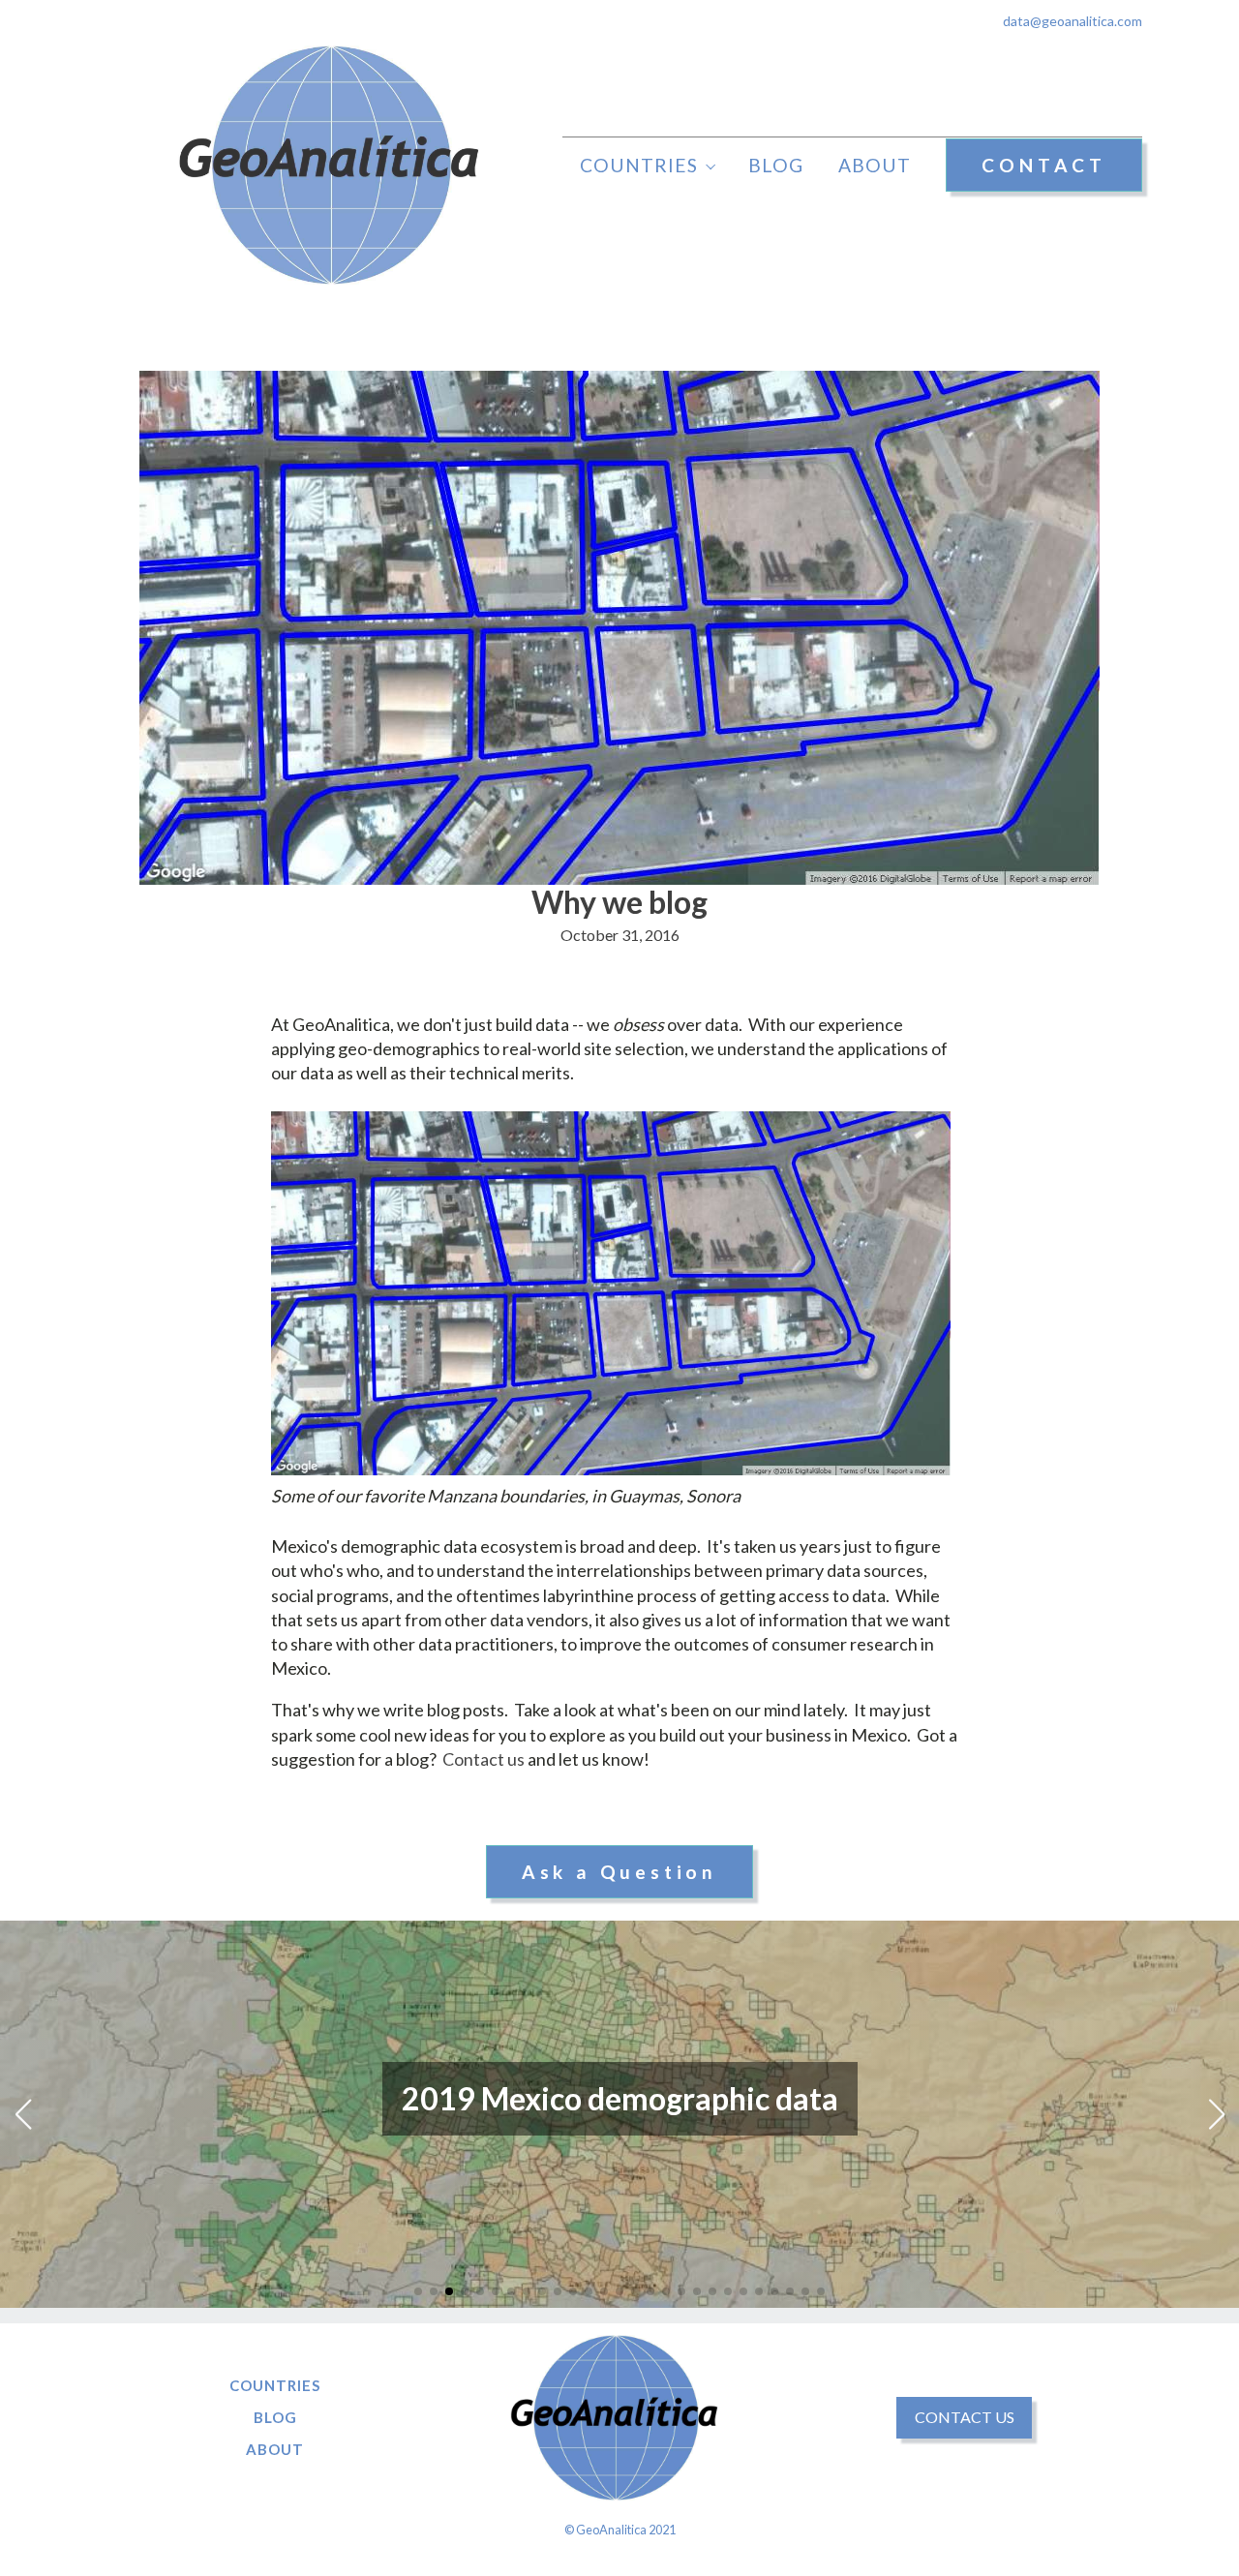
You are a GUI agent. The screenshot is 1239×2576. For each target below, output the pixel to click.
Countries (639, 165)
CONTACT (1044, 165)
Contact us (484, 1759)
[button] (418, 2291)
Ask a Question (619, 1872)
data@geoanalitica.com (1073, 21)
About (875, 165)
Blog (776, 165)
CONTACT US (965, 2417)
